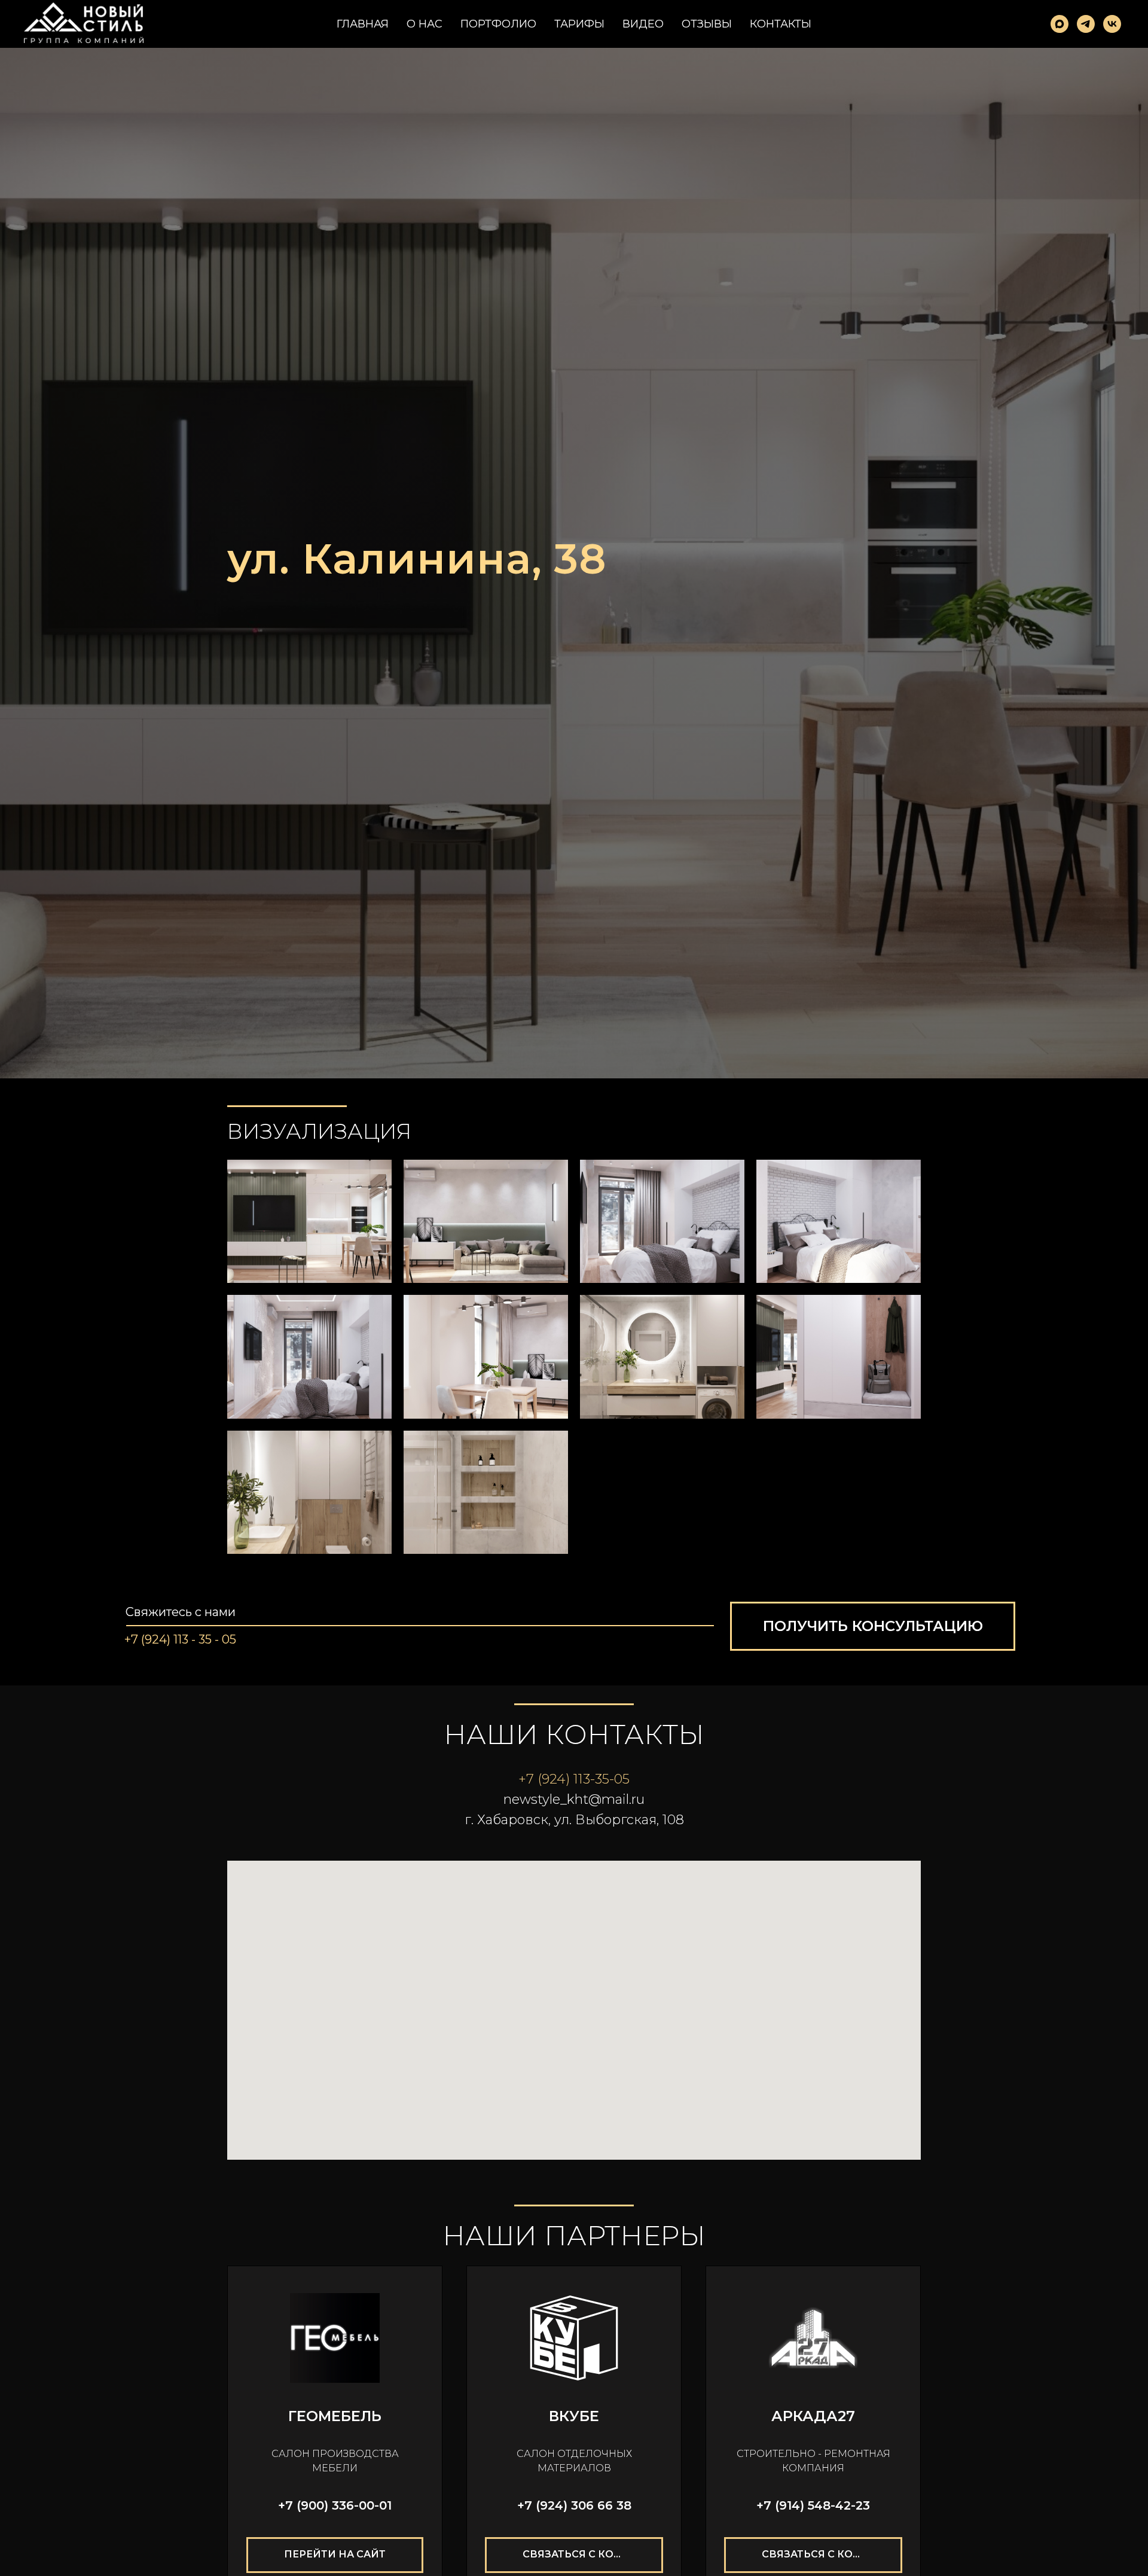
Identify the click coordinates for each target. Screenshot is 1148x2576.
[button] (873, 1626)
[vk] (1112, 24)
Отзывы (707, 24)
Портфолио (498, 24)
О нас (425, 24)
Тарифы (579, 24)
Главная (363, 24)
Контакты (781, 24)
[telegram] (1086, 24)
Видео (643, 24)
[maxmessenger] (1060, 24)
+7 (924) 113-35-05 (574, 1779)
